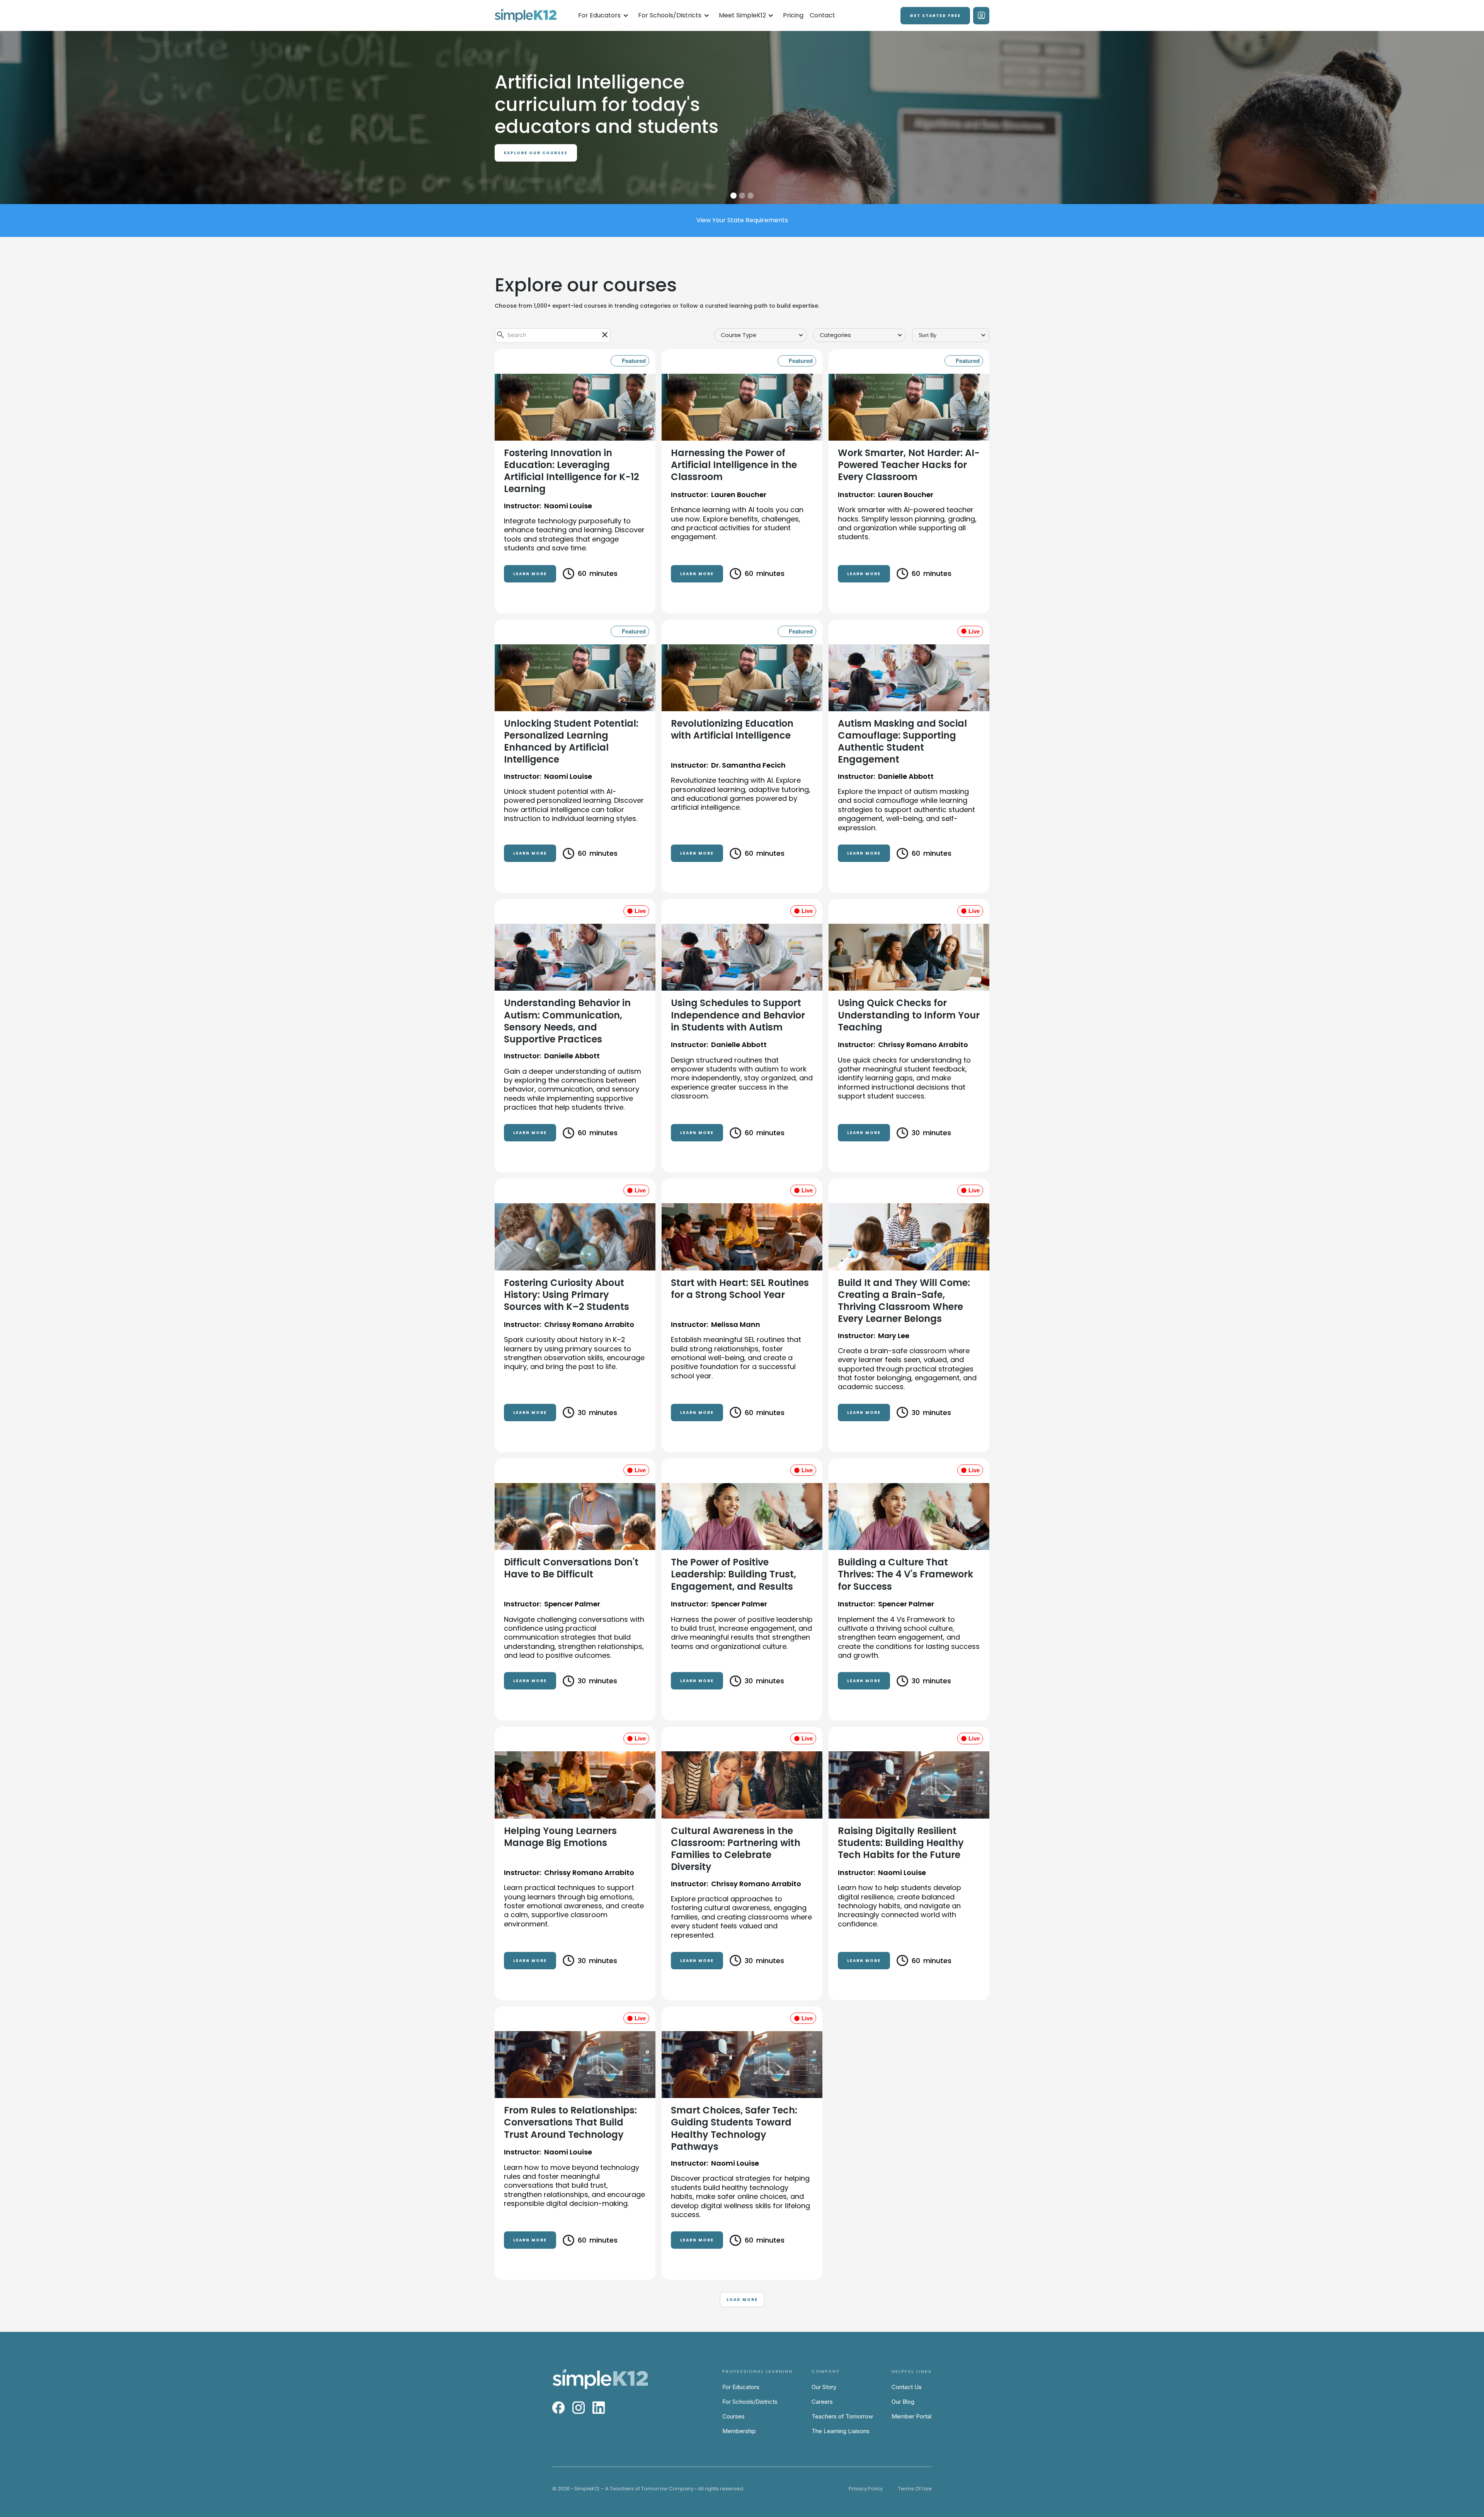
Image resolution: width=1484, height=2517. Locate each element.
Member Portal (911, 2416)
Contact (822, 15)
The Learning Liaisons (841, 2431)
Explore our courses (536, 175)
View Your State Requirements (742, 220)
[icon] (605, 335)
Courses (733, 2416)
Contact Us (907, 2387)
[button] (603, 16)
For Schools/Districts (750, 2402)
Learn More (530, 574)
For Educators (741, 2387)
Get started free (935, 16)
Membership (739, 2431)
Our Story (824, 2387)
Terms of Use (915, 2489)
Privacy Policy (866, 2489)
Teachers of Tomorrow (842, 2416)
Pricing (793, 15)
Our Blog (903, 2402)
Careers (822, 2402)
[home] (526, 16)
